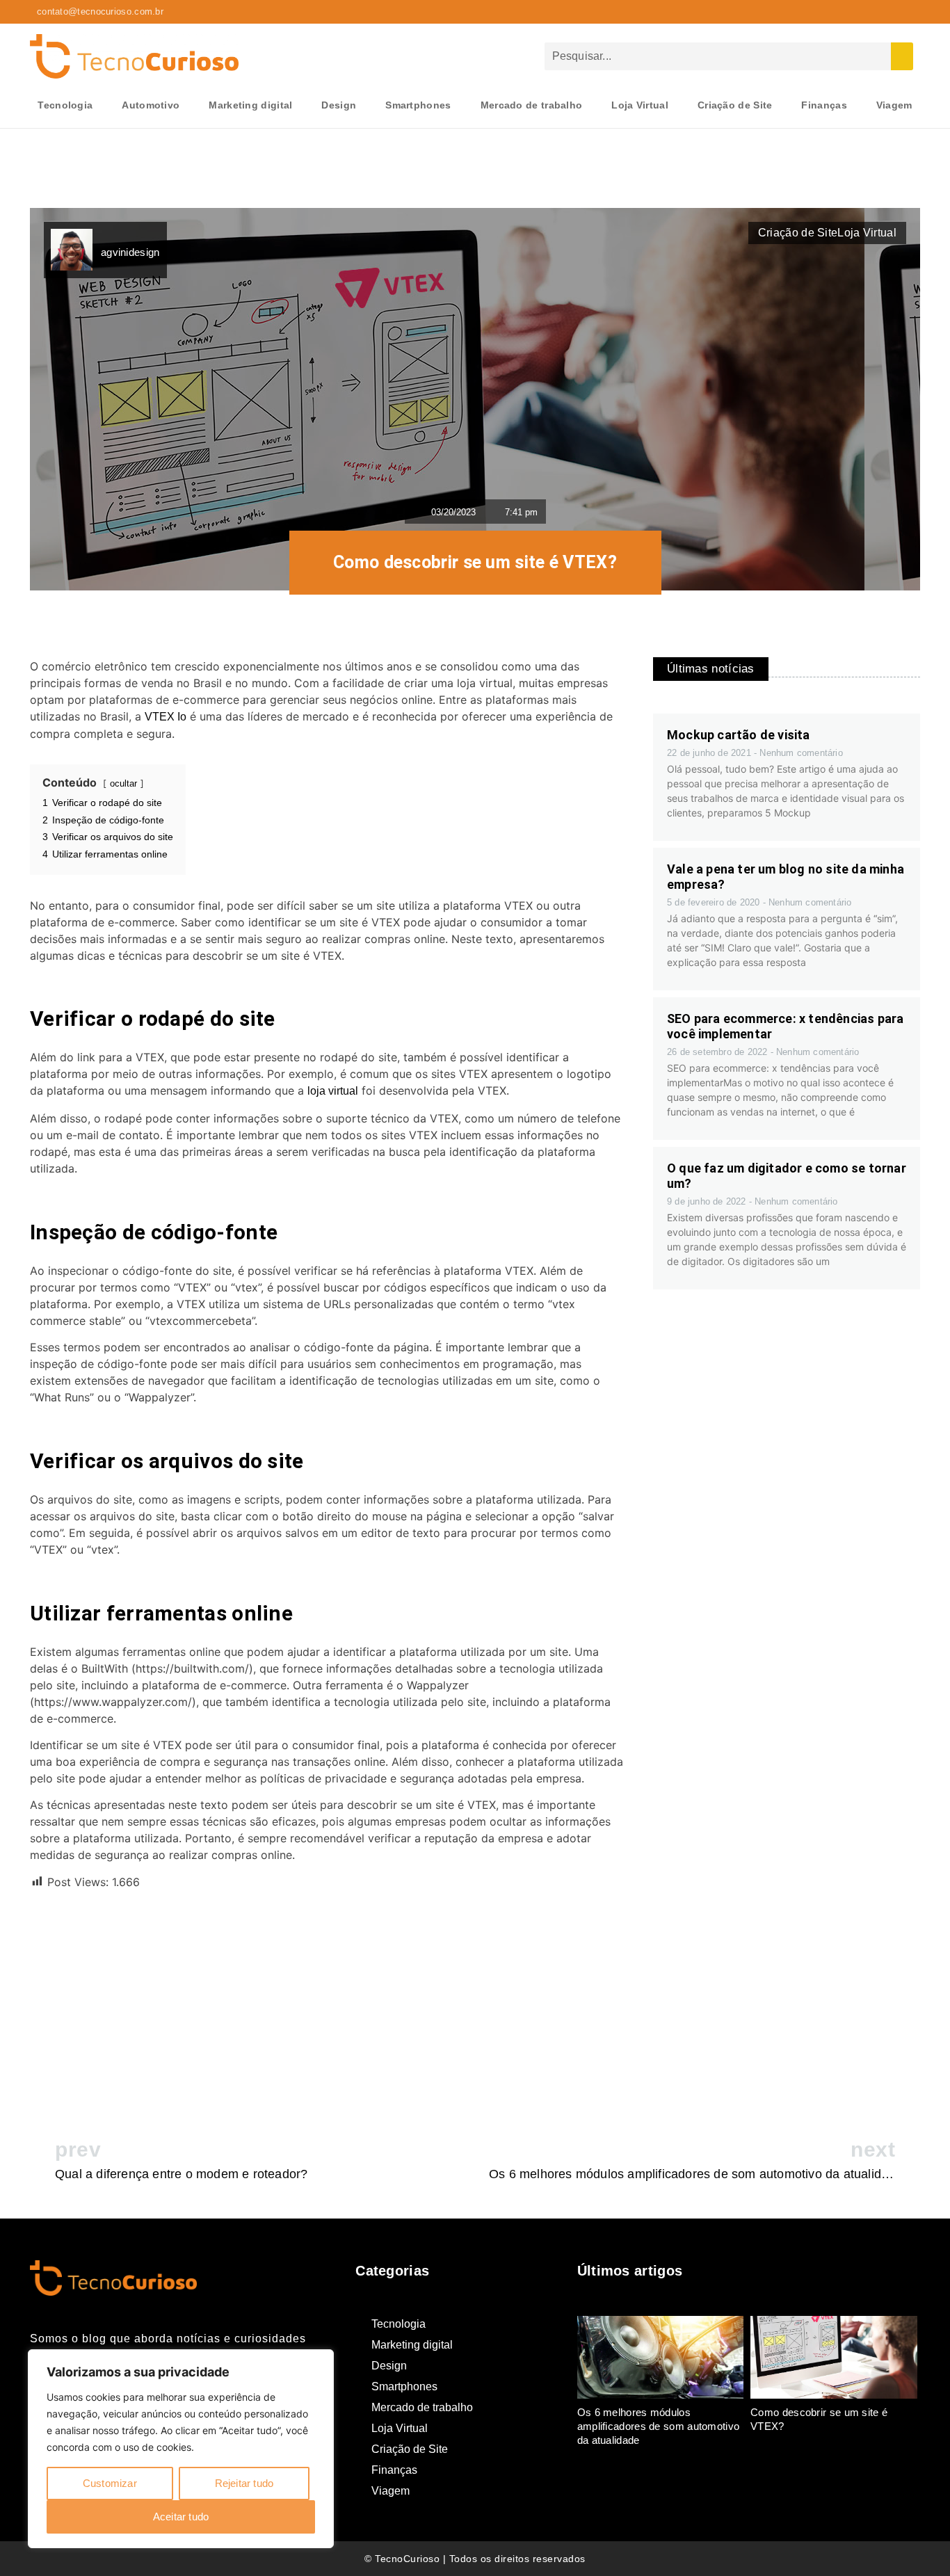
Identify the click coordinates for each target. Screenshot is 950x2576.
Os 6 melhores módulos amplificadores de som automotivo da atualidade (659, 2426)
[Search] (902, 56)
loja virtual (333, 1091)
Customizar (110, 2483)
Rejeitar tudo (244, 2483)
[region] (181, 2449)
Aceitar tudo (181, 2517)
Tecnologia (65, 105)
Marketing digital (250, 105)
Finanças (824, 105)
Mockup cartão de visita (739, 735)
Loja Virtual (640, 105)
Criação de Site (735, 105)
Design (339, 105)
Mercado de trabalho (532, 105)
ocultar (123, 783)
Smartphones (418, 105)
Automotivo (151, 105)
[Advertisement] (328, 2002)
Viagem (894, 105)
